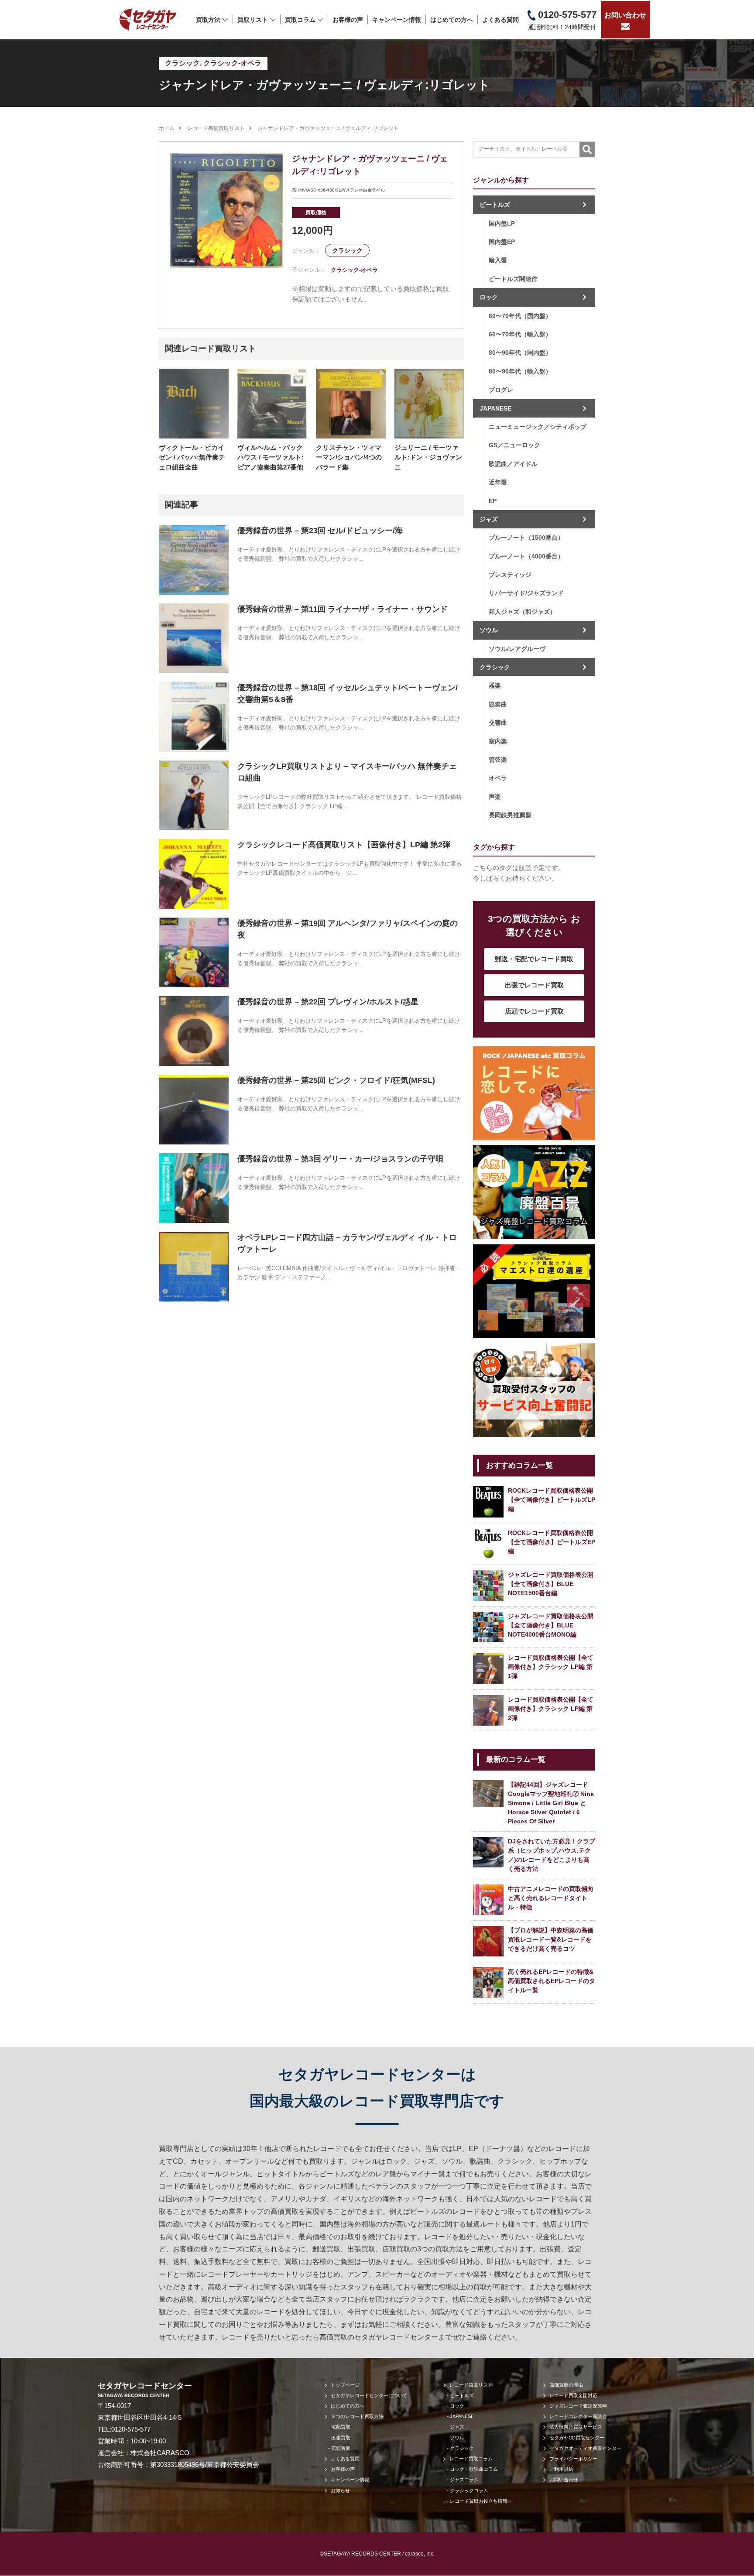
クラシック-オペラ (232, 63)
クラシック (182, 63)
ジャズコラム (464, 2480)
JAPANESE (495, 408)
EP (493, 501)
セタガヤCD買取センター (577, 2438)
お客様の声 (348, 20)
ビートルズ (495, 205)
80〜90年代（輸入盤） (520, 371)
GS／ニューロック (514, 445)
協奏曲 (498, 704)
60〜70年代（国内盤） (520, 316)
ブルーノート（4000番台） (526, 556)
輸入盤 (498, 260)
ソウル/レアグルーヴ (517, 649)
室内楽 (498, 741)
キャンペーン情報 (397, 20)
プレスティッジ (510, 575)
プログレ (501, 390)
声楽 (495, 797)
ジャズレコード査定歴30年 (578, 2406)
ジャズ (489, 519)
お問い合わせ (625, 15)
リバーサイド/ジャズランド (526, 593)
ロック (489, 297)
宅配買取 (341, 2427)
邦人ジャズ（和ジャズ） (522, 612)
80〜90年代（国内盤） (520, 353)
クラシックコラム (469, 2490)
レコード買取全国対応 (573, 2395)
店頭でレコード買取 (534, 1011)
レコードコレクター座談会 (578, 2416)
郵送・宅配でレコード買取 (534, 959)
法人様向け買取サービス (576, 2427)
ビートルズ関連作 (513, 279)
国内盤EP (502, 242)
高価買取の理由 (566, 2385)
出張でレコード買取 (534, 985)
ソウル (489, 630)
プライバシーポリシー (573, 2459)
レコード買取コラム (471, 2459)
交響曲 (498, 723)
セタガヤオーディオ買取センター (585, 2448)
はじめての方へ (452, 20)
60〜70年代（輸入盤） (520, 334)
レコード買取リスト (471, 2385)
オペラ (498, 778)
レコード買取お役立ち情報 (479, 2501)
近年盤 (498, 482)
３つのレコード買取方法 (357, 2416)
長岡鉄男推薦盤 (510, 815)
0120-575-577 (131, 2429)
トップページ (345, 2385)
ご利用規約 (561, 2469)
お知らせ (340, 2490)
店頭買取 (341, 2448)
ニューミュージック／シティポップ (538, 427)
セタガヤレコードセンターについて (369, 2395)
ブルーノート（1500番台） (526, 538)
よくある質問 (500, 20)
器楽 (495, 685)
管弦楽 (498, 760)
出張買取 (341, 2438)
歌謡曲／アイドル (513, 464)
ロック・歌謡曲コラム (474, 2469)
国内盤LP (502, 223)
